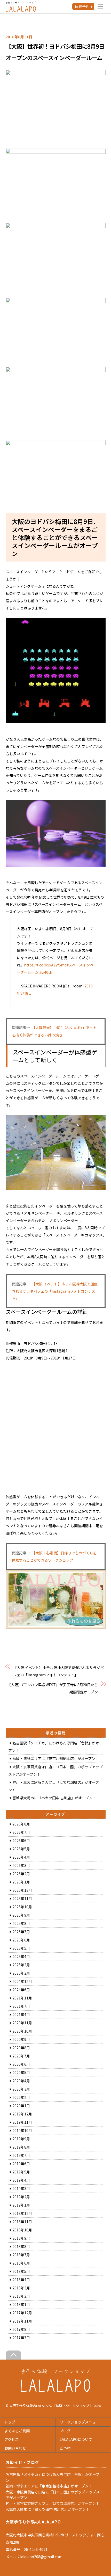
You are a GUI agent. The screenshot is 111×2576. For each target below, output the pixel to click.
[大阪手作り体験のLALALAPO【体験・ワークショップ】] (56, 2390)
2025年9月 (21, 1915)
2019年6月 (21, 2164)
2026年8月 (21, 1824)
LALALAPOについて (76, 2439)
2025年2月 (21, 1973)
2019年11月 (22, 2122)
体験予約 (82, 6)
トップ (10, 2422)
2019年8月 (21, 2147)
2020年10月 (22, 2031)
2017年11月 (22, 2321)
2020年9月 (21, 2039)
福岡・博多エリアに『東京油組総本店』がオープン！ (56, 1758)
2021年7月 (21, 2006)
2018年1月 (21, 2304)
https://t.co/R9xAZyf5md (45, 965)
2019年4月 (21, 2180)
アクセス (11, 2439)
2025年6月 (21, 1940)
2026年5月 (21, 1849)
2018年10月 (22, 2230)
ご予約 (65, 2448)
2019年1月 (21, 2205)
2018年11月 (22, 2222)
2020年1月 (21, 2106)
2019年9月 (21, 2139)
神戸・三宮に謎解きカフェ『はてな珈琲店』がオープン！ (53, 2503)
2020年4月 (21, 2081)
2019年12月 (22, 2114)
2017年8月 (21, 2329)
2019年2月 (21, 2197)
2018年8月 (21, 2246)
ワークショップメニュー (80, 2422)
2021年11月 (22, 1998)
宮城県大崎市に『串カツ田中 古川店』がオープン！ (54, 1798)
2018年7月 (21, 2255)
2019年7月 (21, 2155)
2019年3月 (21, 2188)
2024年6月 (21, 1990)
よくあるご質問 (17, 2431)
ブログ (65, 2431)
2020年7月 (21, 2056)
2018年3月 (21, 2288)
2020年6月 (21, 2064)
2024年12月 (22, 1981)
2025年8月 (21, 1923)
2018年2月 (21, 2296)
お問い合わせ (15, 2448)
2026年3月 (21, 1865)
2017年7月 (21, 2338)
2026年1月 (21, 1882)
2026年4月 (21, 1857)
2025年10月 (22, 1907)
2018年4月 (21, 2280)
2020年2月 (21, 2097)
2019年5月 (21, 2172)
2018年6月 (21, 2263)
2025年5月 (21, 1948)
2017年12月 (22, 2313)
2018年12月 (22, 2213)
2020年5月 (21, 2072)
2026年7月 (21, 1832)
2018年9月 (21, 2238)
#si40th (46, 972)
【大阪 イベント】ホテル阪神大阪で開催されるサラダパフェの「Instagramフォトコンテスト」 (55, 1291)
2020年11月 (22, 2023)
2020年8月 (21, 2048)
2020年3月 (21, 2089)
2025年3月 (21, 1965)
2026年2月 (21, 1874)
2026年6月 (21, 1840)
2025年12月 (22, 1890)
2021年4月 (21, 2014)
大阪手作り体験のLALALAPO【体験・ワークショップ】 (51, 2406)
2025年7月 (21, 1932)
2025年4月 (21, 1956)
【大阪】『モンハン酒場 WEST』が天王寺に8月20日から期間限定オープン (53, 1688)
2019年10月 (22, 2130)
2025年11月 (22, 1898)
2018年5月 (21, 2271)
